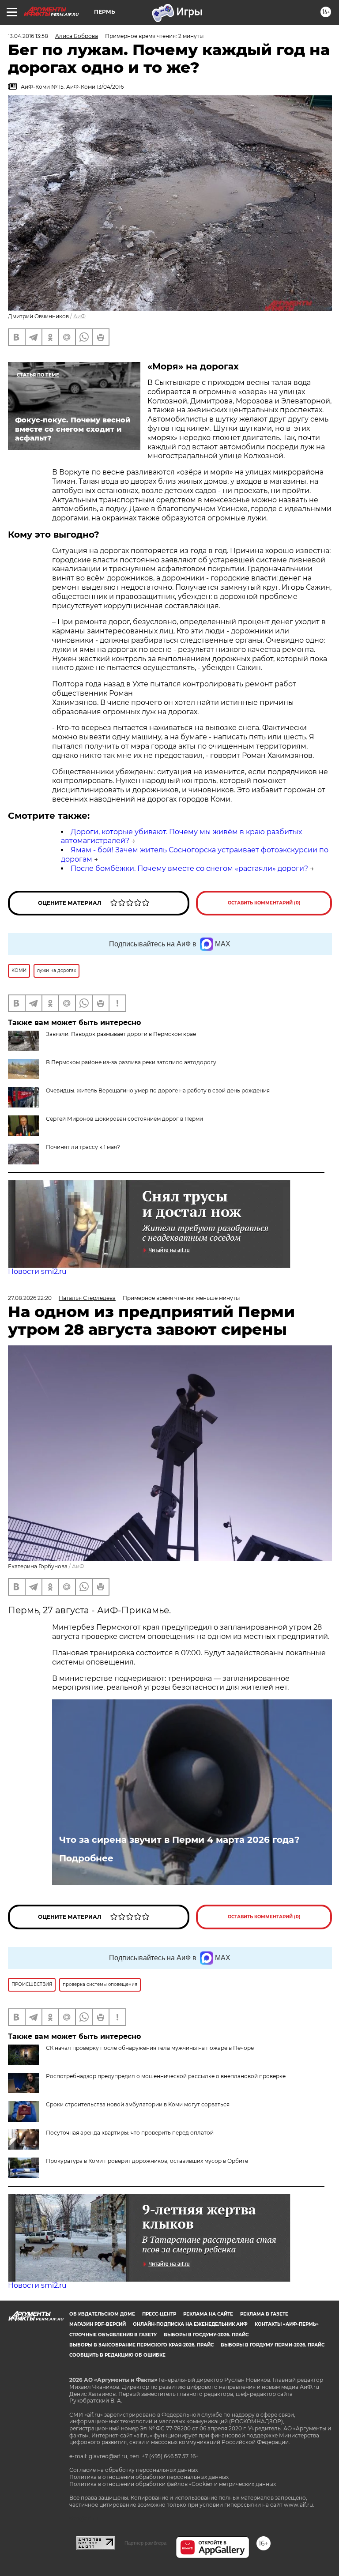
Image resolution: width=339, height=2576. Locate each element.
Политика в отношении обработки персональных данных (149, 2477)
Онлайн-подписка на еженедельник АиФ (190, 2324)
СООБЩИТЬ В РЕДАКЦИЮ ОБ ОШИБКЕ (117, 2355)
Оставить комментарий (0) (264, 903)
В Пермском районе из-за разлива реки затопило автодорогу (131, 1062)
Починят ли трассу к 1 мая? (83, 1147)
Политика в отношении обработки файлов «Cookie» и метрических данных (173, 2484)
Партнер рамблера (145, 2543)
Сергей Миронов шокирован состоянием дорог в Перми (124, 1119)
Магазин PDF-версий (98, 2324)
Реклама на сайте (208, 2314)
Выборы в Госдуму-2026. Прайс (206, 2335)
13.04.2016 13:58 (28, 36)
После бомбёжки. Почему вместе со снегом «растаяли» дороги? (189, 868)
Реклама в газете (264, 2314)
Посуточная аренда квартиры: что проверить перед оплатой (130, 2133)
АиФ (79, 316)
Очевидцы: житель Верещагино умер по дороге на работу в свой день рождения (158, 1090)
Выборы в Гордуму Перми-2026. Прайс (273, 2345)
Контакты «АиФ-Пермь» (287, 2324)
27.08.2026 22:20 (30, 1298)
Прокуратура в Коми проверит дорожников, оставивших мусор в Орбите (147, 2161)
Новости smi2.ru (37, 1271)
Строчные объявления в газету (113, 2335)
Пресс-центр (159, 2314)
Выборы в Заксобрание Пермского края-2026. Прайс (141, 2345)
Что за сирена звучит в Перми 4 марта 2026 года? (179, 1840)
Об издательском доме (102, 2314)
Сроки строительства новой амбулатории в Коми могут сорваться (138, 2104)
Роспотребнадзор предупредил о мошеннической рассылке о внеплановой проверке (166, 2076)
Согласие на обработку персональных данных (134, 2470)
